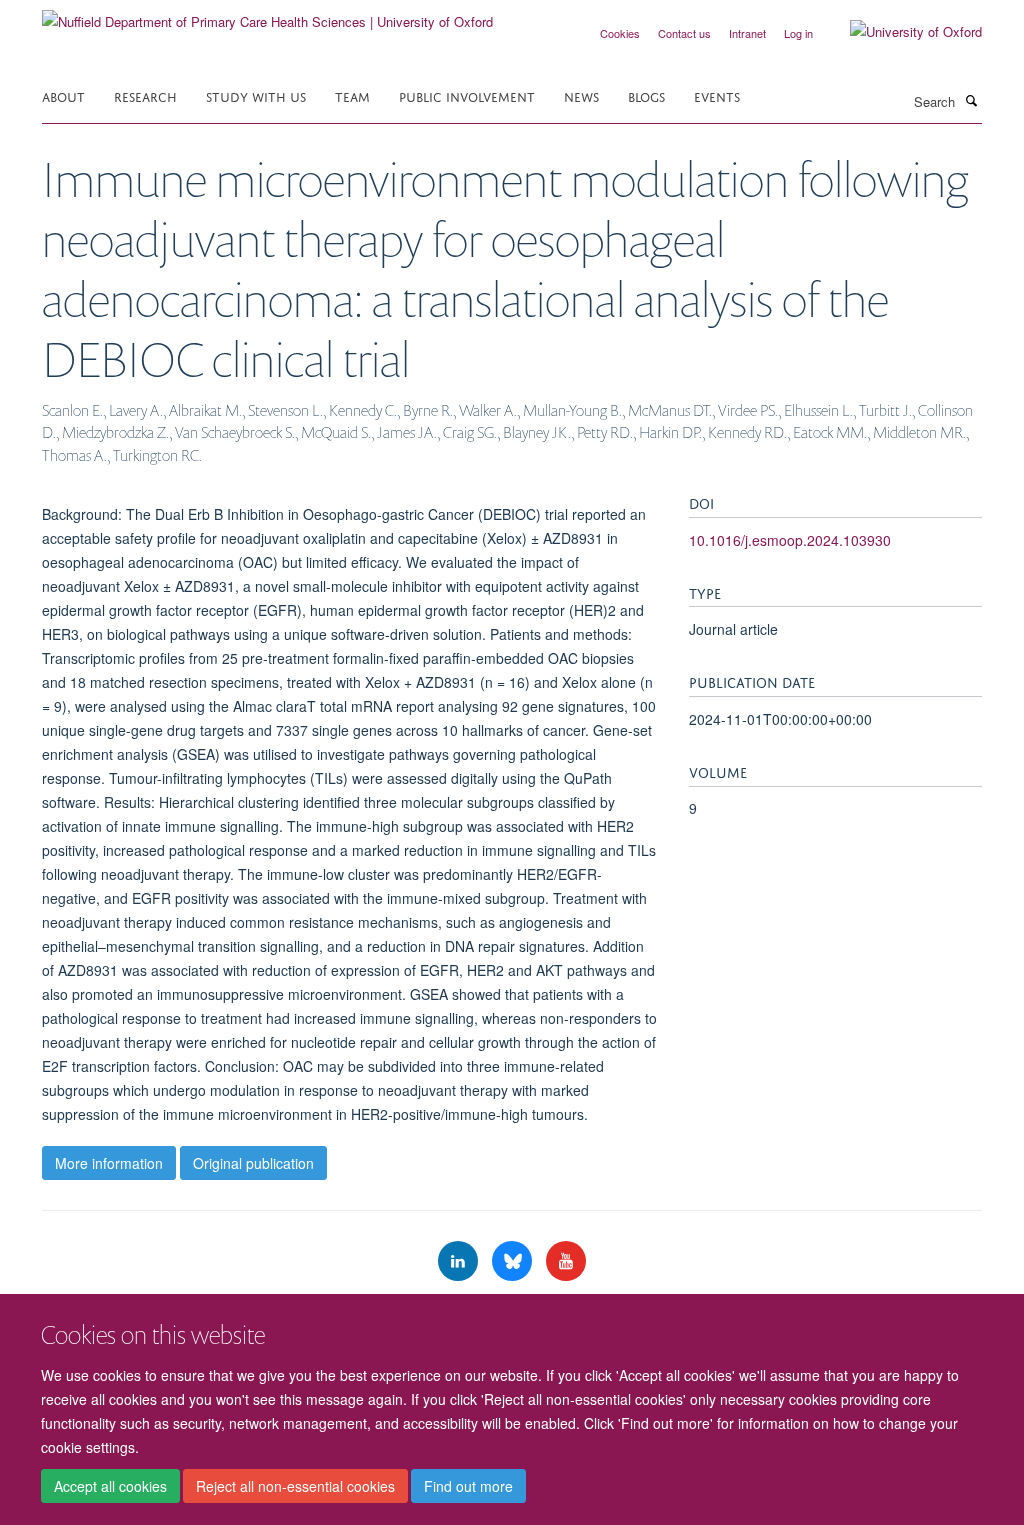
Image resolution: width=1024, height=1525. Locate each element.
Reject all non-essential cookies (295, 1486)
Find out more (468, 1486)
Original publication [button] (253, 1163)
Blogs (646, 95)
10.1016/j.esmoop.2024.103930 (790, 540)
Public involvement (467, 95)
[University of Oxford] (901, 32)
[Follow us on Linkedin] (460, 1261)
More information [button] (109, 1163)
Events (717, 95)
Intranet (747, 33)
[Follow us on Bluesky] (514, 1261)
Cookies (620, 33)
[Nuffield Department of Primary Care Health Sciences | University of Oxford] (267, 14)
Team (352, 95)
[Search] (971, 100)
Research (145, 95)
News (581, 95)
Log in (798, 33)
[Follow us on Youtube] (566, 1261)
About (63, 95)
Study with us (256, 95)
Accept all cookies (110, 1486)
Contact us (684, 33)
